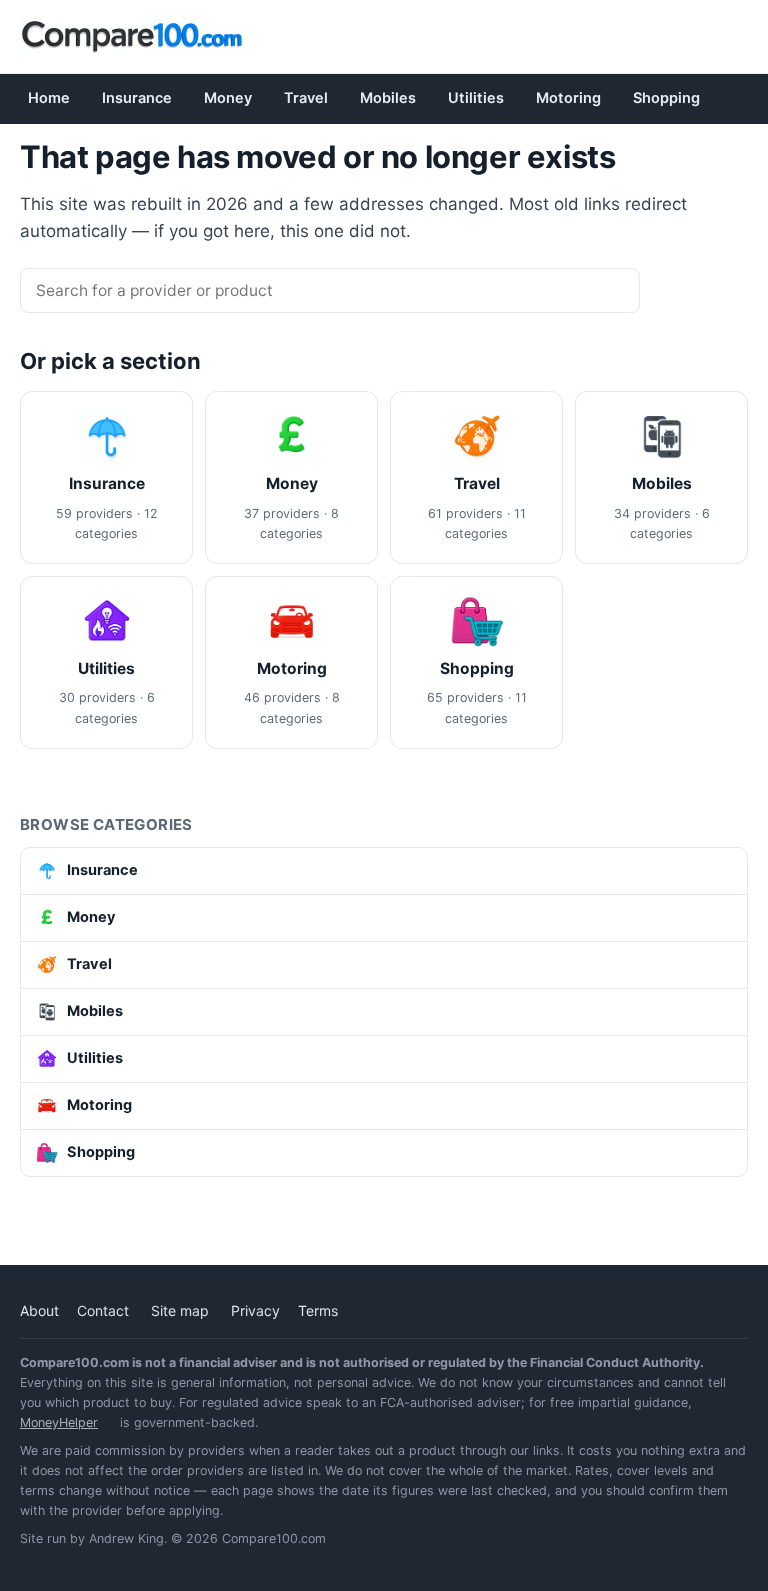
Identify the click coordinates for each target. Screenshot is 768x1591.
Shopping (666, 98)
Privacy (255, 1310)
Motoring (568, 98)
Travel (306, 98)
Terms (318, 1310)
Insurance (137, 98)
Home (49, 98)
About (39, 1310)
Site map (180, 1310)
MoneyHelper (59, 1422)
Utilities (476, 98)
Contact (103, 1310)
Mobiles (388, 98)
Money (228, 98)
